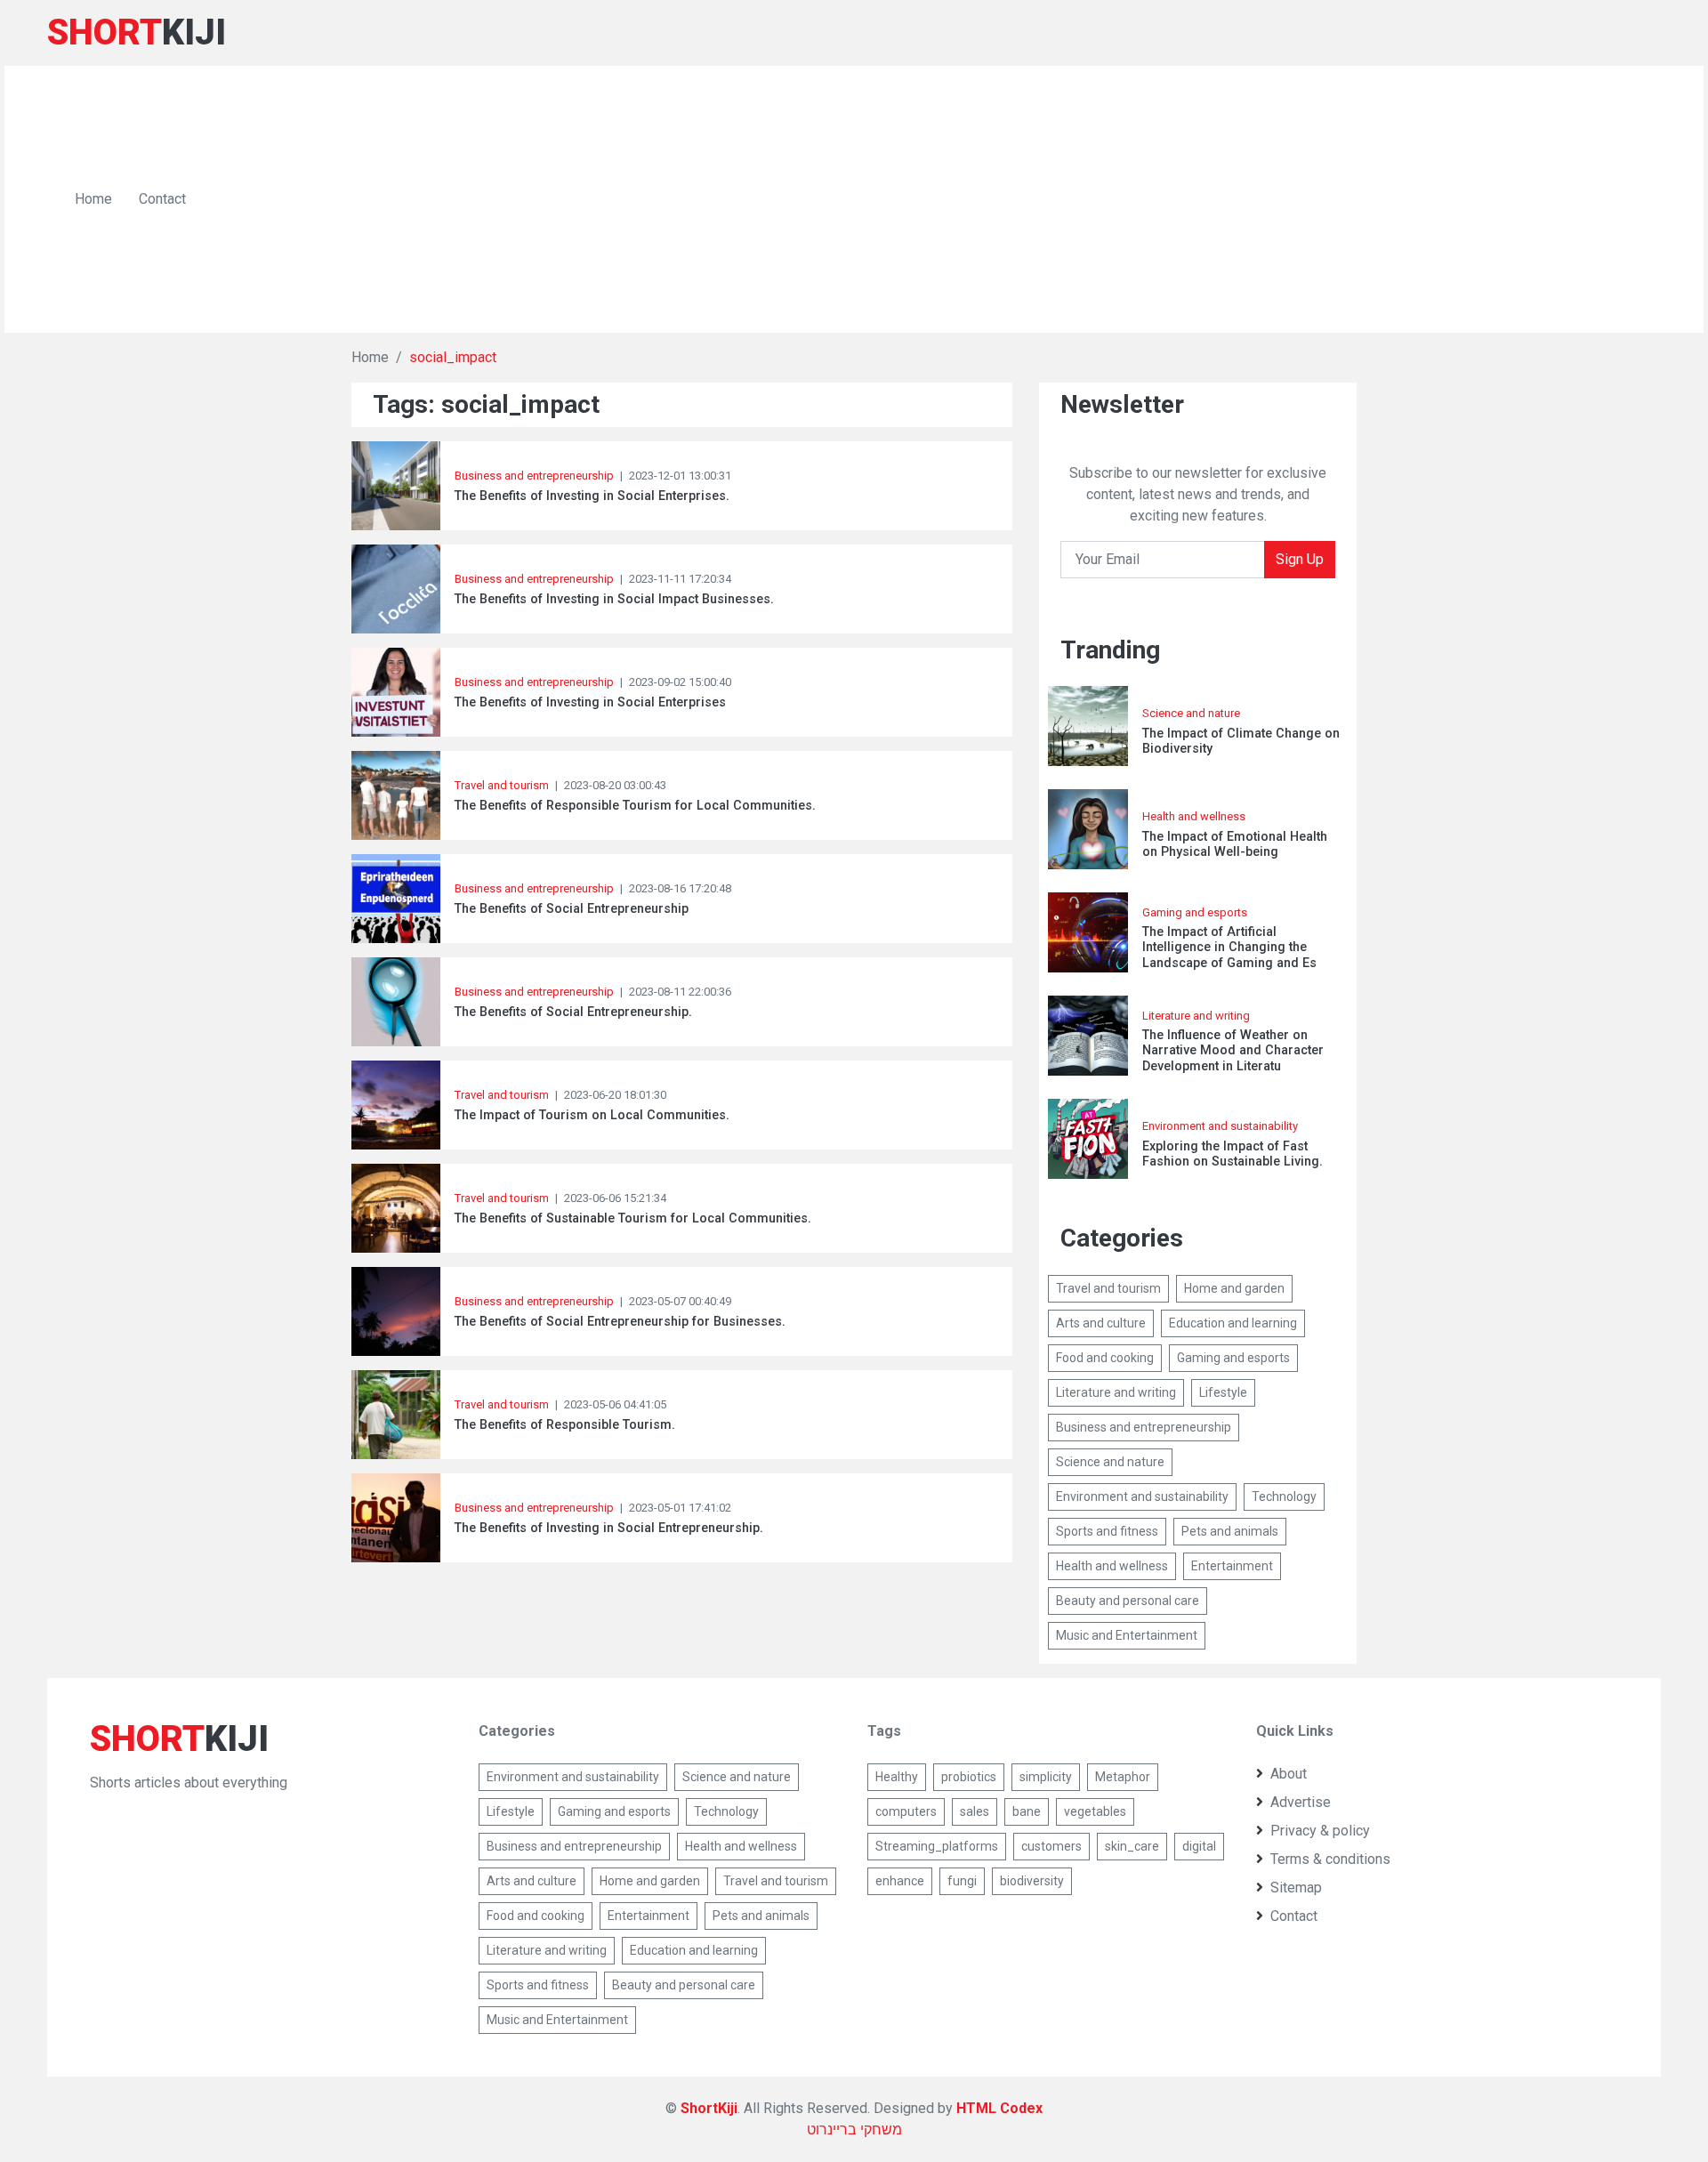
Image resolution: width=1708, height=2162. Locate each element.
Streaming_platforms (937, 1846)
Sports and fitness (1107, 1531)
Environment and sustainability (1220, 1126)
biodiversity (1032, 1881)
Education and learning (1233, 1323)
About (1289, 1774)
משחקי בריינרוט (854, 2130)
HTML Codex (999, 2108)
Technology (1284, 1496)
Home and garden (1234, 1288)
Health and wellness (1194, 816)
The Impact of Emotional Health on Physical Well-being (1235, 844)
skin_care (1132, 1846)
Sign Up (1300, 559)
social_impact (453, 357)
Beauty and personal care (1128, 1601)
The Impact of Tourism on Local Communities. (592, 1115)
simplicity (1046, 1777)
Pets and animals (1230, 1531)
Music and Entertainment (1127, 1635)
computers (906, 1811)
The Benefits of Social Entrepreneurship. (573, 1012)
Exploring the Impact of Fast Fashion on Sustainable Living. (1233, 1154)
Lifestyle (1223, 1392)
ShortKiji (709, 2108)
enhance (900, 1881)
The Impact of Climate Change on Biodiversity (1241, 741)
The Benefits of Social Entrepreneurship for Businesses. (620, 1322)
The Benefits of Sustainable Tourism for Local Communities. (633, 1218)
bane (1027, 1811)
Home (93, 199)
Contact (162, 199)
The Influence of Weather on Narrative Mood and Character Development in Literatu (1233, 1051)
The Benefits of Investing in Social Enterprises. (592, 496)
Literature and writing (1196, 1016)
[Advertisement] (938, 199)
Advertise (1301, 1802)
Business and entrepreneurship (534, 476)
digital (1199, 1846)
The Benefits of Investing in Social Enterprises (590, 702)
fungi (962, 1881)
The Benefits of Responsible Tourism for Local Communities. (635, 806)
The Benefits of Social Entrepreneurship (572, 909)
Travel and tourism (503, 785)
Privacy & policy (1320, 1831)
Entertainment (1232, 1566)
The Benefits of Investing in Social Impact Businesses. (614, 599)
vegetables (1095, 1811)
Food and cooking (1105, 1358)
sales (975, 1811)
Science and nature (1191, 713)
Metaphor (1123, 1777)
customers (1051, 1846)
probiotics (969, 1777)
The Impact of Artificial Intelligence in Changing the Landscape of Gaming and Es (1229, 948)
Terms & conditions (1330, 1859)
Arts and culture (1101, 1323)
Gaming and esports (1195, 912)
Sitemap (1296, 1888)
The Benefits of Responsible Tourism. (565, 1425)
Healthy (897, 1777)
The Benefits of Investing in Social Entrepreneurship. (609, 1528)
